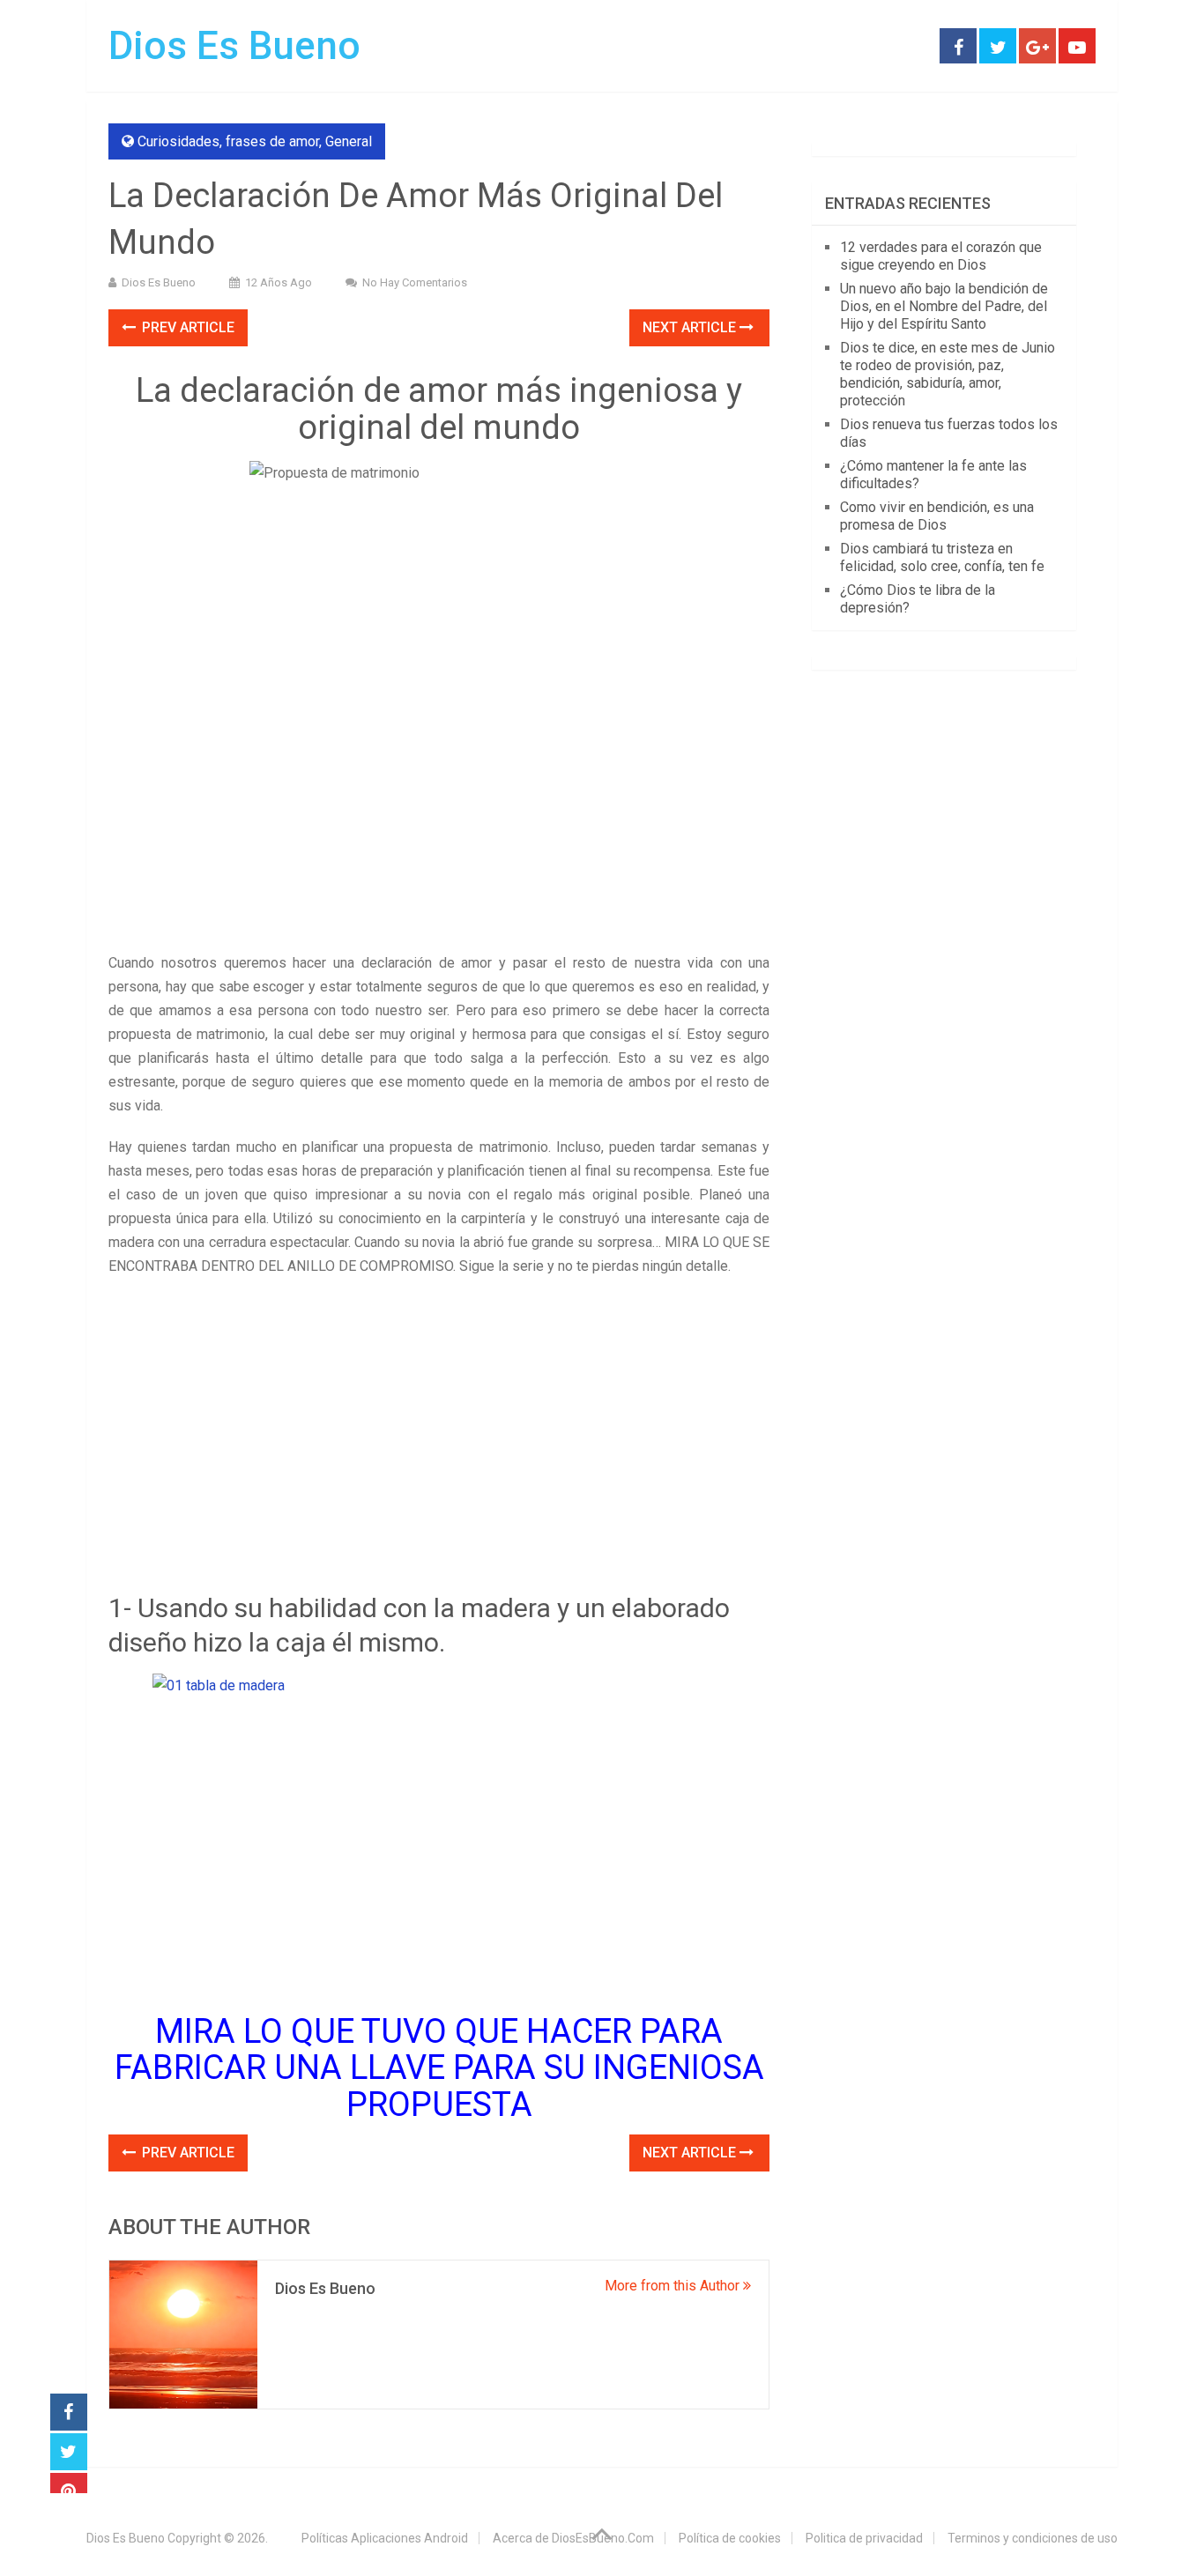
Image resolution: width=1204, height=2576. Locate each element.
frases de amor (272, 141)
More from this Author (674, 2286)
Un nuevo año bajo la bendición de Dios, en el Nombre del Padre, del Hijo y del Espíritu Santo (944, 306)
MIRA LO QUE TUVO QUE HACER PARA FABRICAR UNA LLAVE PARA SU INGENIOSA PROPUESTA (439, 2068)
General (349, 141)
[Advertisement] (439, 820)
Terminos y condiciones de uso (1033, 2538)
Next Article (691, 327)
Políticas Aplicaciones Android (385, 2538)
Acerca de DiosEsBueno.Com (573, 2538)
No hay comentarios (415, 282)
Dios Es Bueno (234, 46)
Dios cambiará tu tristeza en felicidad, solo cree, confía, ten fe (942, 557)
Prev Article (186, 327)
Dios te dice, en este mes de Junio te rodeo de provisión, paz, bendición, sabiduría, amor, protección (948, 374)
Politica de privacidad (864, 2538)
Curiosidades (178, 141)
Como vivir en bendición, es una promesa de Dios (937, 516)
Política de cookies (730, 2538)
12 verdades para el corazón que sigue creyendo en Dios (941, 256)
